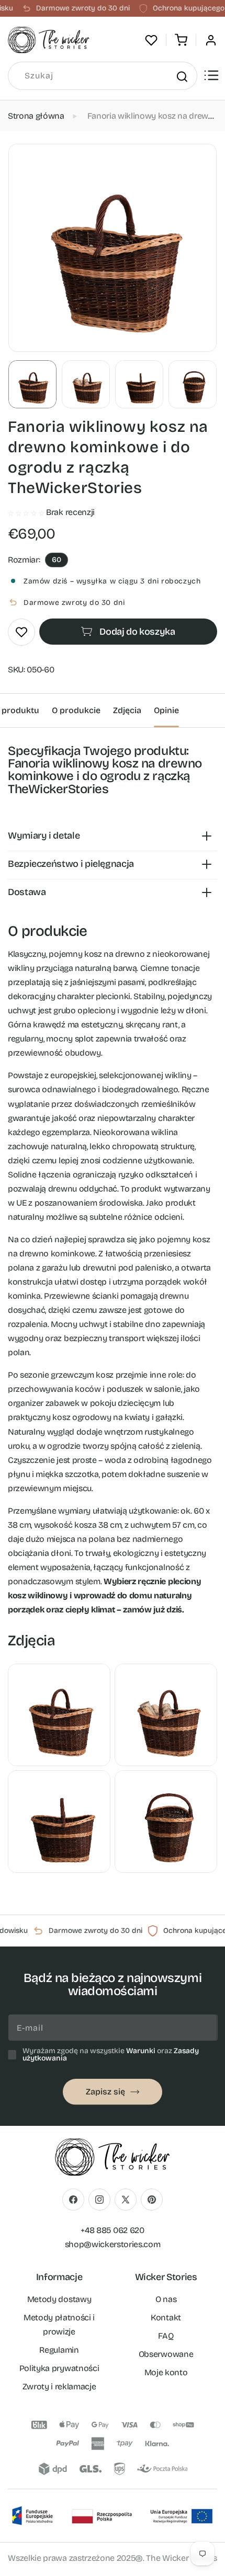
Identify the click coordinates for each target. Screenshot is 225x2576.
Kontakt (166, 2317)
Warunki (141, 2051)
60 (57, 560)
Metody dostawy (59, 2299)
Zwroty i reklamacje (59, 2386)
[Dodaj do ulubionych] (21, 632)
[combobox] (103, 76)
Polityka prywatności (59, 2368)
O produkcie (76, 710)
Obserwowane (166, 2354)
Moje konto (166, 2372)
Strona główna (36, 116)
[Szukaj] (182, 76)
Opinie (166, 710)
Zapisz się (105, 2092)
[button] (181, 40)
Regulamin (59, 2350)
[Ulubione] (151, 40)
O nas (166, 2299)
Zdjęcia (127, 710)
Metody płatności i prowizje (59, 2325)
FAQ (166, 2336)
